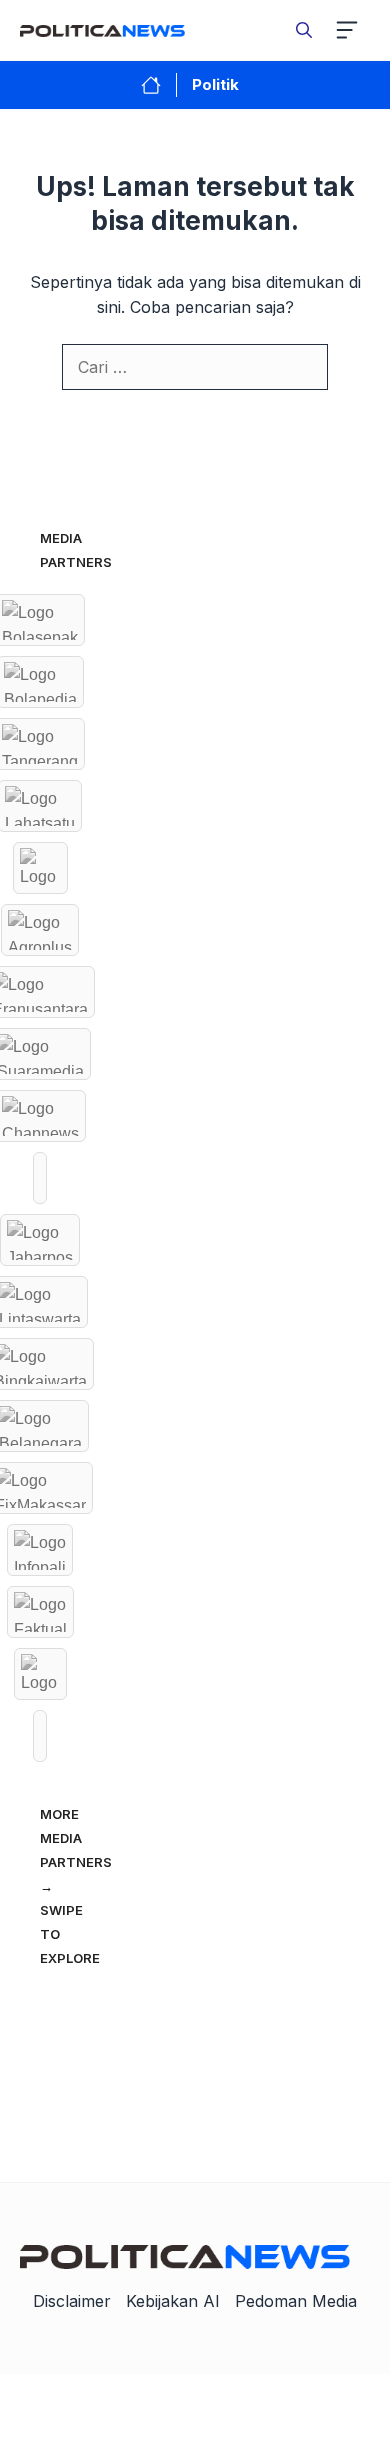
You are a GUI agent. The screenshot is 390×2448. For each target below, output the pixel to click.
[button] (304, 30)
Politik (215, 84)
